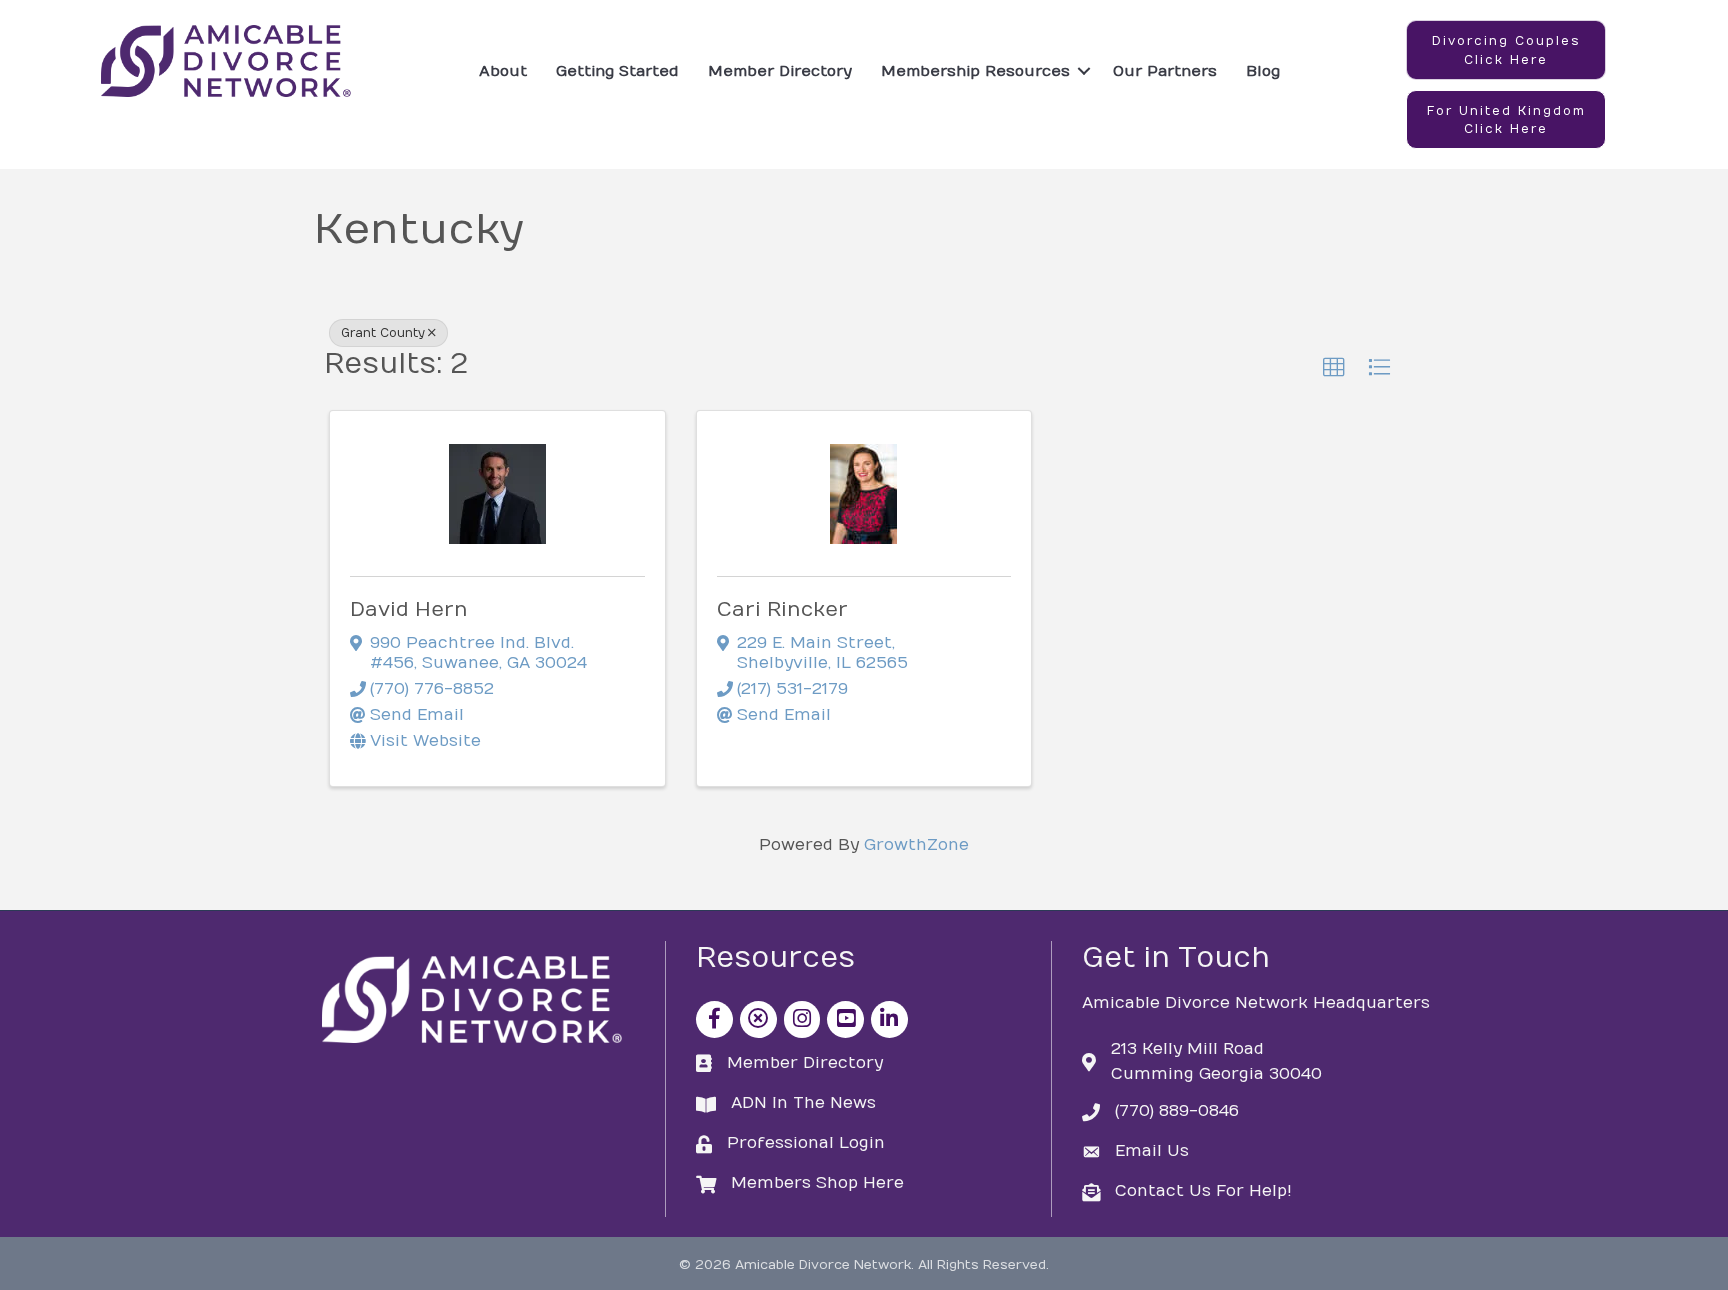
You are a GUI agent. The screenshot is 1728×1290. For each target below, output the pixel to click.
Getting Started (617, 71)
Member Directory (780, 71)
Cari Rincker (782, 609)
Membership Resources (975, 71)
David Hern (409, 609)
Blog (1263, 71)
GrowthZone (916, 845)
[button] (1506, 50)
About (503, 71)
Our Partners (1165, 71)
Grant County (383, 333)
